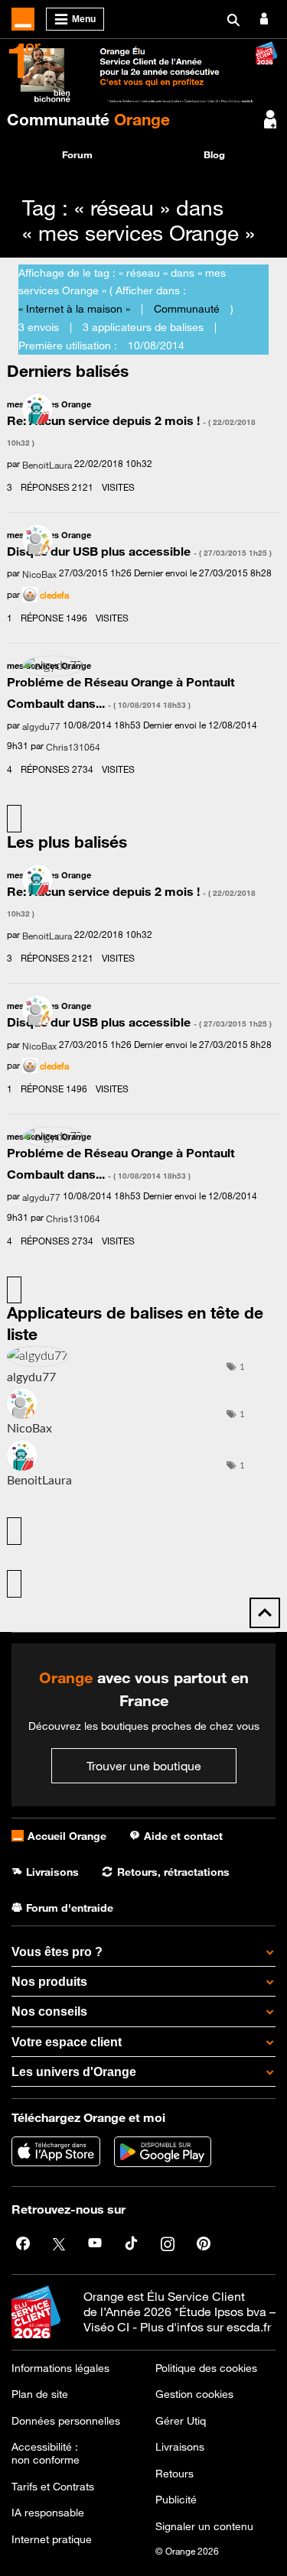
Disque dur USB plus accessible (139, 551)
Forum (77, 154)
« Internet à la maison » (74, 309)
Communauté (88, 119)
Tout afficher (14, 819)
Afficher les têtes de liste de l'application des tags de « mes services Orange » (14, 1584)
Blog (214, 154)
